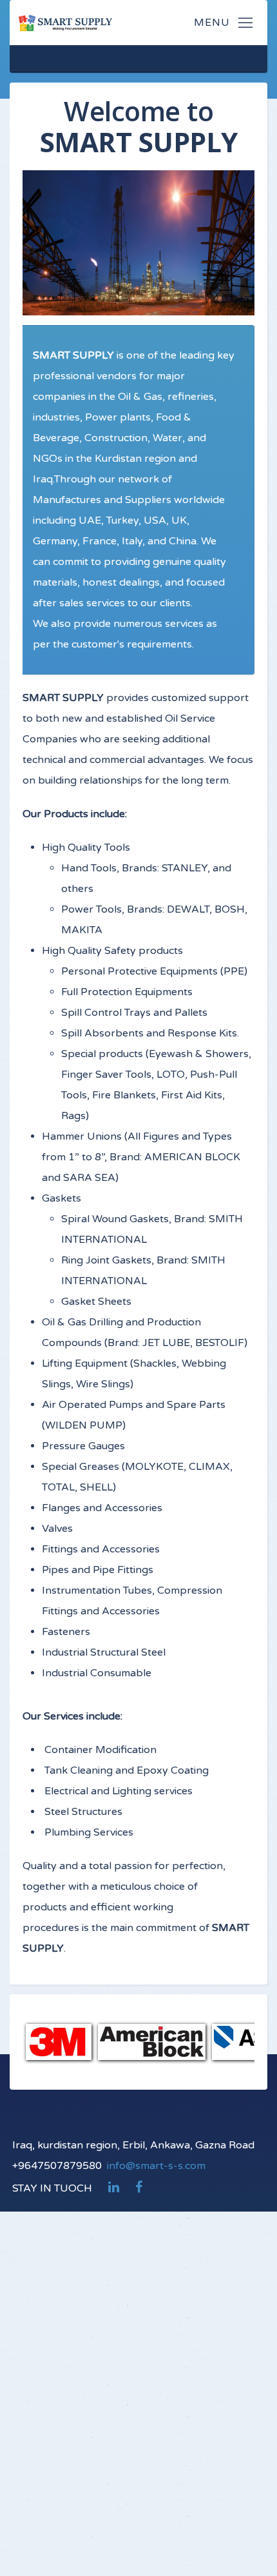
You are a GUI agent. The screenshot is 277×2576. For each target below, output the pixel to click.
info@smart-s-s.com (156, 2166)
